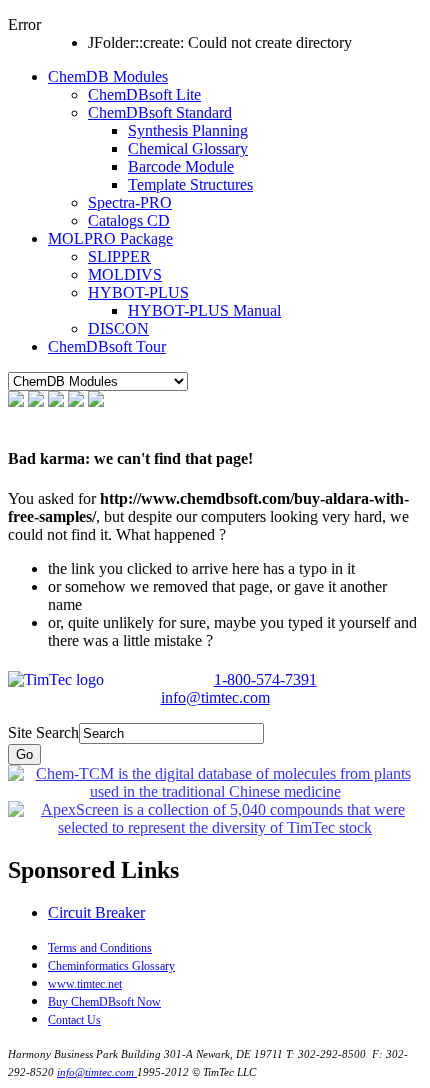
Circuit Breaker (96, 912)
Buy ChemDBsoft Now (104, 1002)
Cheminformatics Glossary (111, 966)
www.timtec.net (85, 984)
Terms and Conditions (100, 948)
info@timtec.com (215, 697)
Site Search (43, 732)
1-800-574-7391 (265, 679)
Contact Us (74, 1020)
